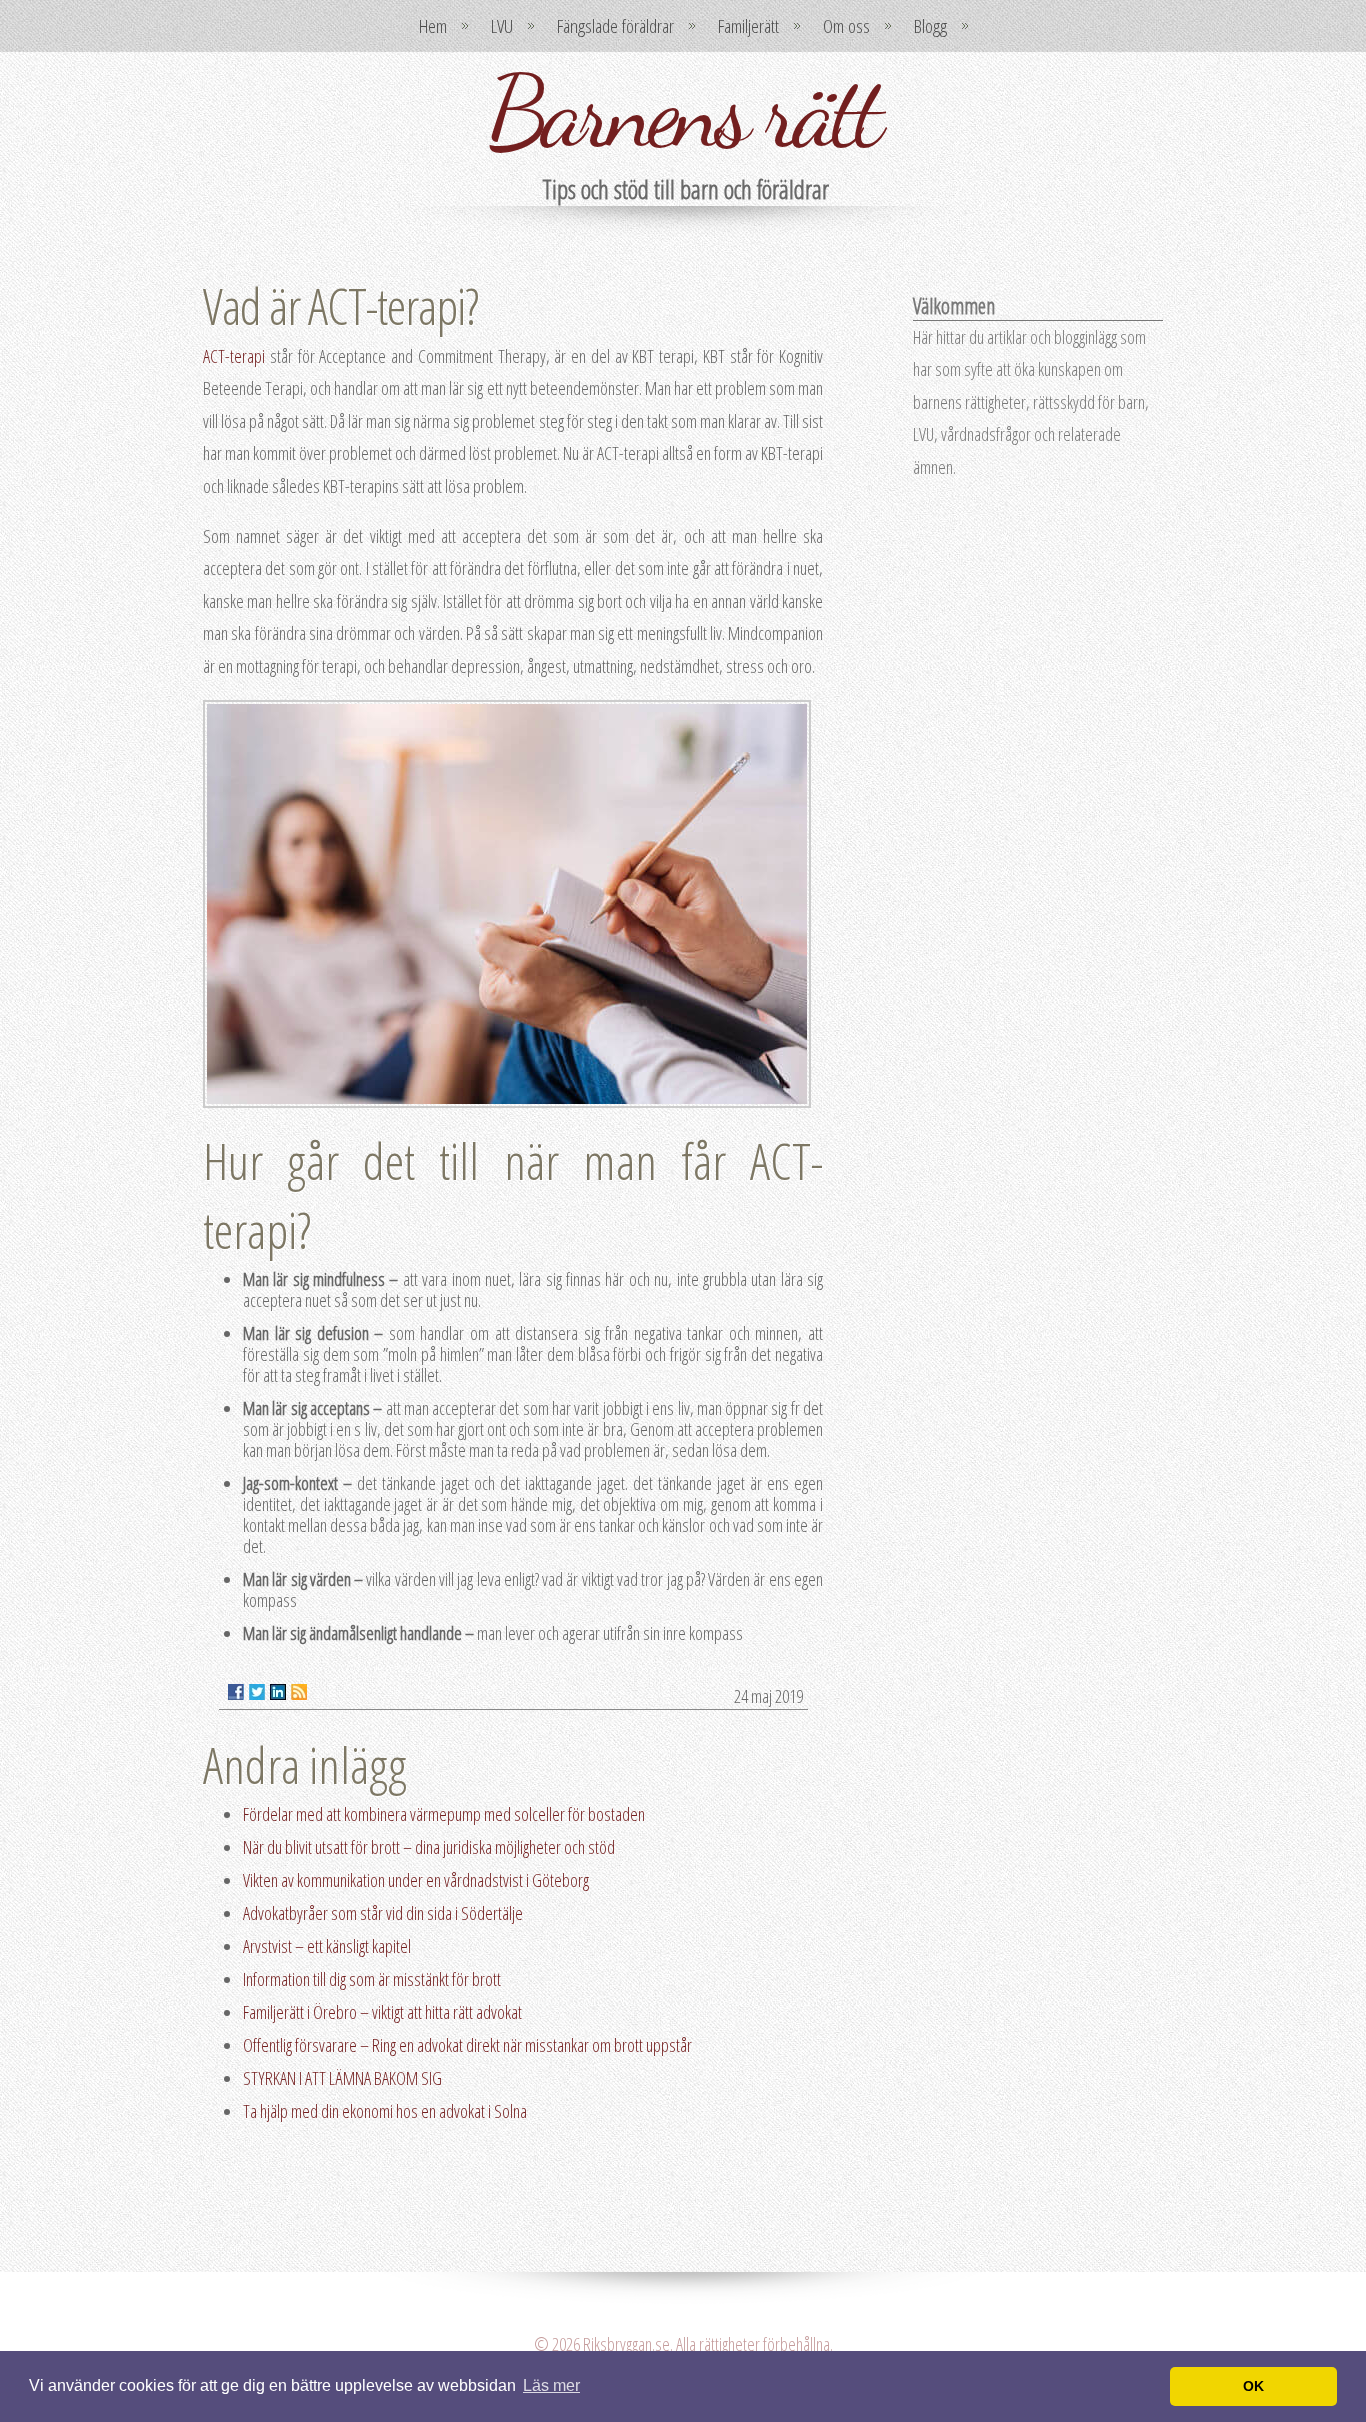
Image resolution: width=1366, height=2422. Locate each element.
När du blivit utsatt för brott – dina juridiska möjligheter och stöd (429, 1847)
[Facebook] (236, 1692)
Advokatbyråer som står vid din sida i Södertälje (383, 1913)
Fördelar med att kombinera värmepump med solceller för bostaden (444, 1814)
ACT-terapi (234, 356)
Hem (433, 26)
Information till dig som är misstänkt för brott (372, 1979)
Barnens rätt (683, 112)
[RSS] (299, 1692)
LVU (502, 26)
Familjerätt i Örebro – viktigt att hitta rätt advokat (382, 2012)
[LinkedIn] (278, 1692)
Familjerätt (748, 26)
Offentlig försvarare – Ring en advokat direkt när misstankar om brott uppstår (467, 2045)
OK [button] (1253, 2386)
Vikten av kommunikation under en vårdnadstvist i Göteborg (416, 1880)
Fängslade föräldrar (615, 26)
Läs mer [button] (551, 2385)
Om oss (846, 26)
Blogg (930, 26)
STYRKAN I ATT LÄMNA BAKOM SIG (342, 2078)
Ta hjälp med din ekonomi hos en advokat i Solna (385, 2111)
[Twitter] (257, 1692)
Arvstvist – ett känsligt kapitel (327, 1946)
